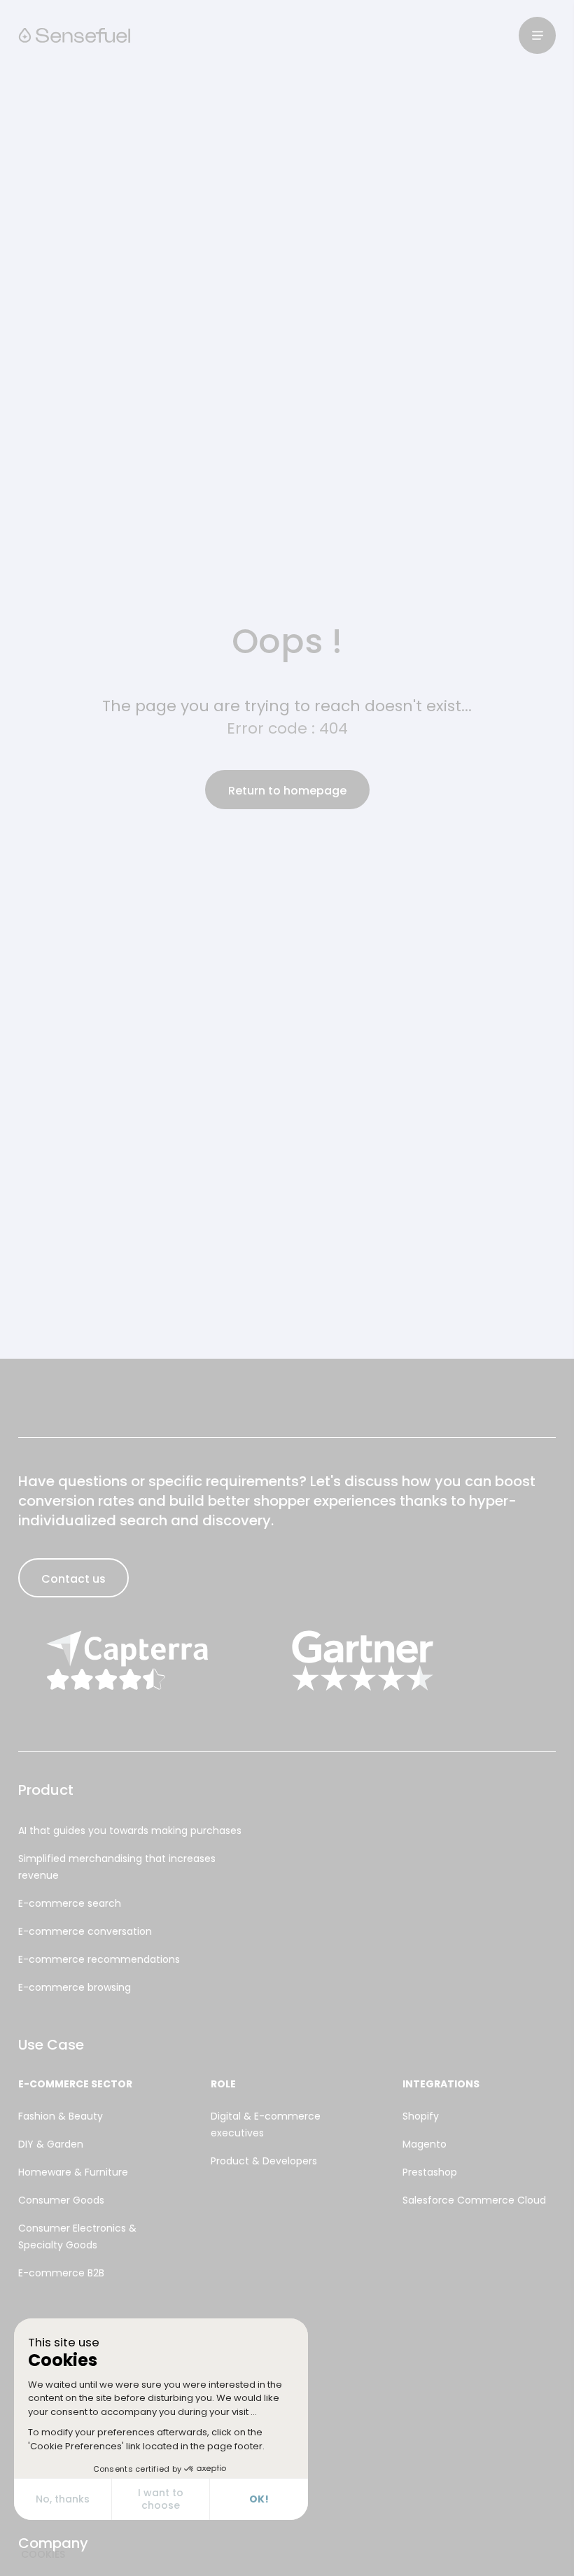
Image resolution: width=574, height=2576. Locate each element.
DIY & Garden (51, 2144)
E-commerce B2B (61, 2273)
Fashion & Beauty (61, 2116)
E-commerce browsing (75, 1987)
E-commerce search (70, 1903)
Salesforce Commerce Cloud (474, 2200)
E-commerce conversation (85, 1931)
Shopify (421, 2116)
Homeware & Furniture (73, 2172)
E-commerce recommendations (99, 1959)
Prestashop (430, 2172)
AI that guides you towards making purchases (130, 1830)
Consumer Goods (61, 2200)
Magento (425, 2144)
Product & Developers (264, 2161)
